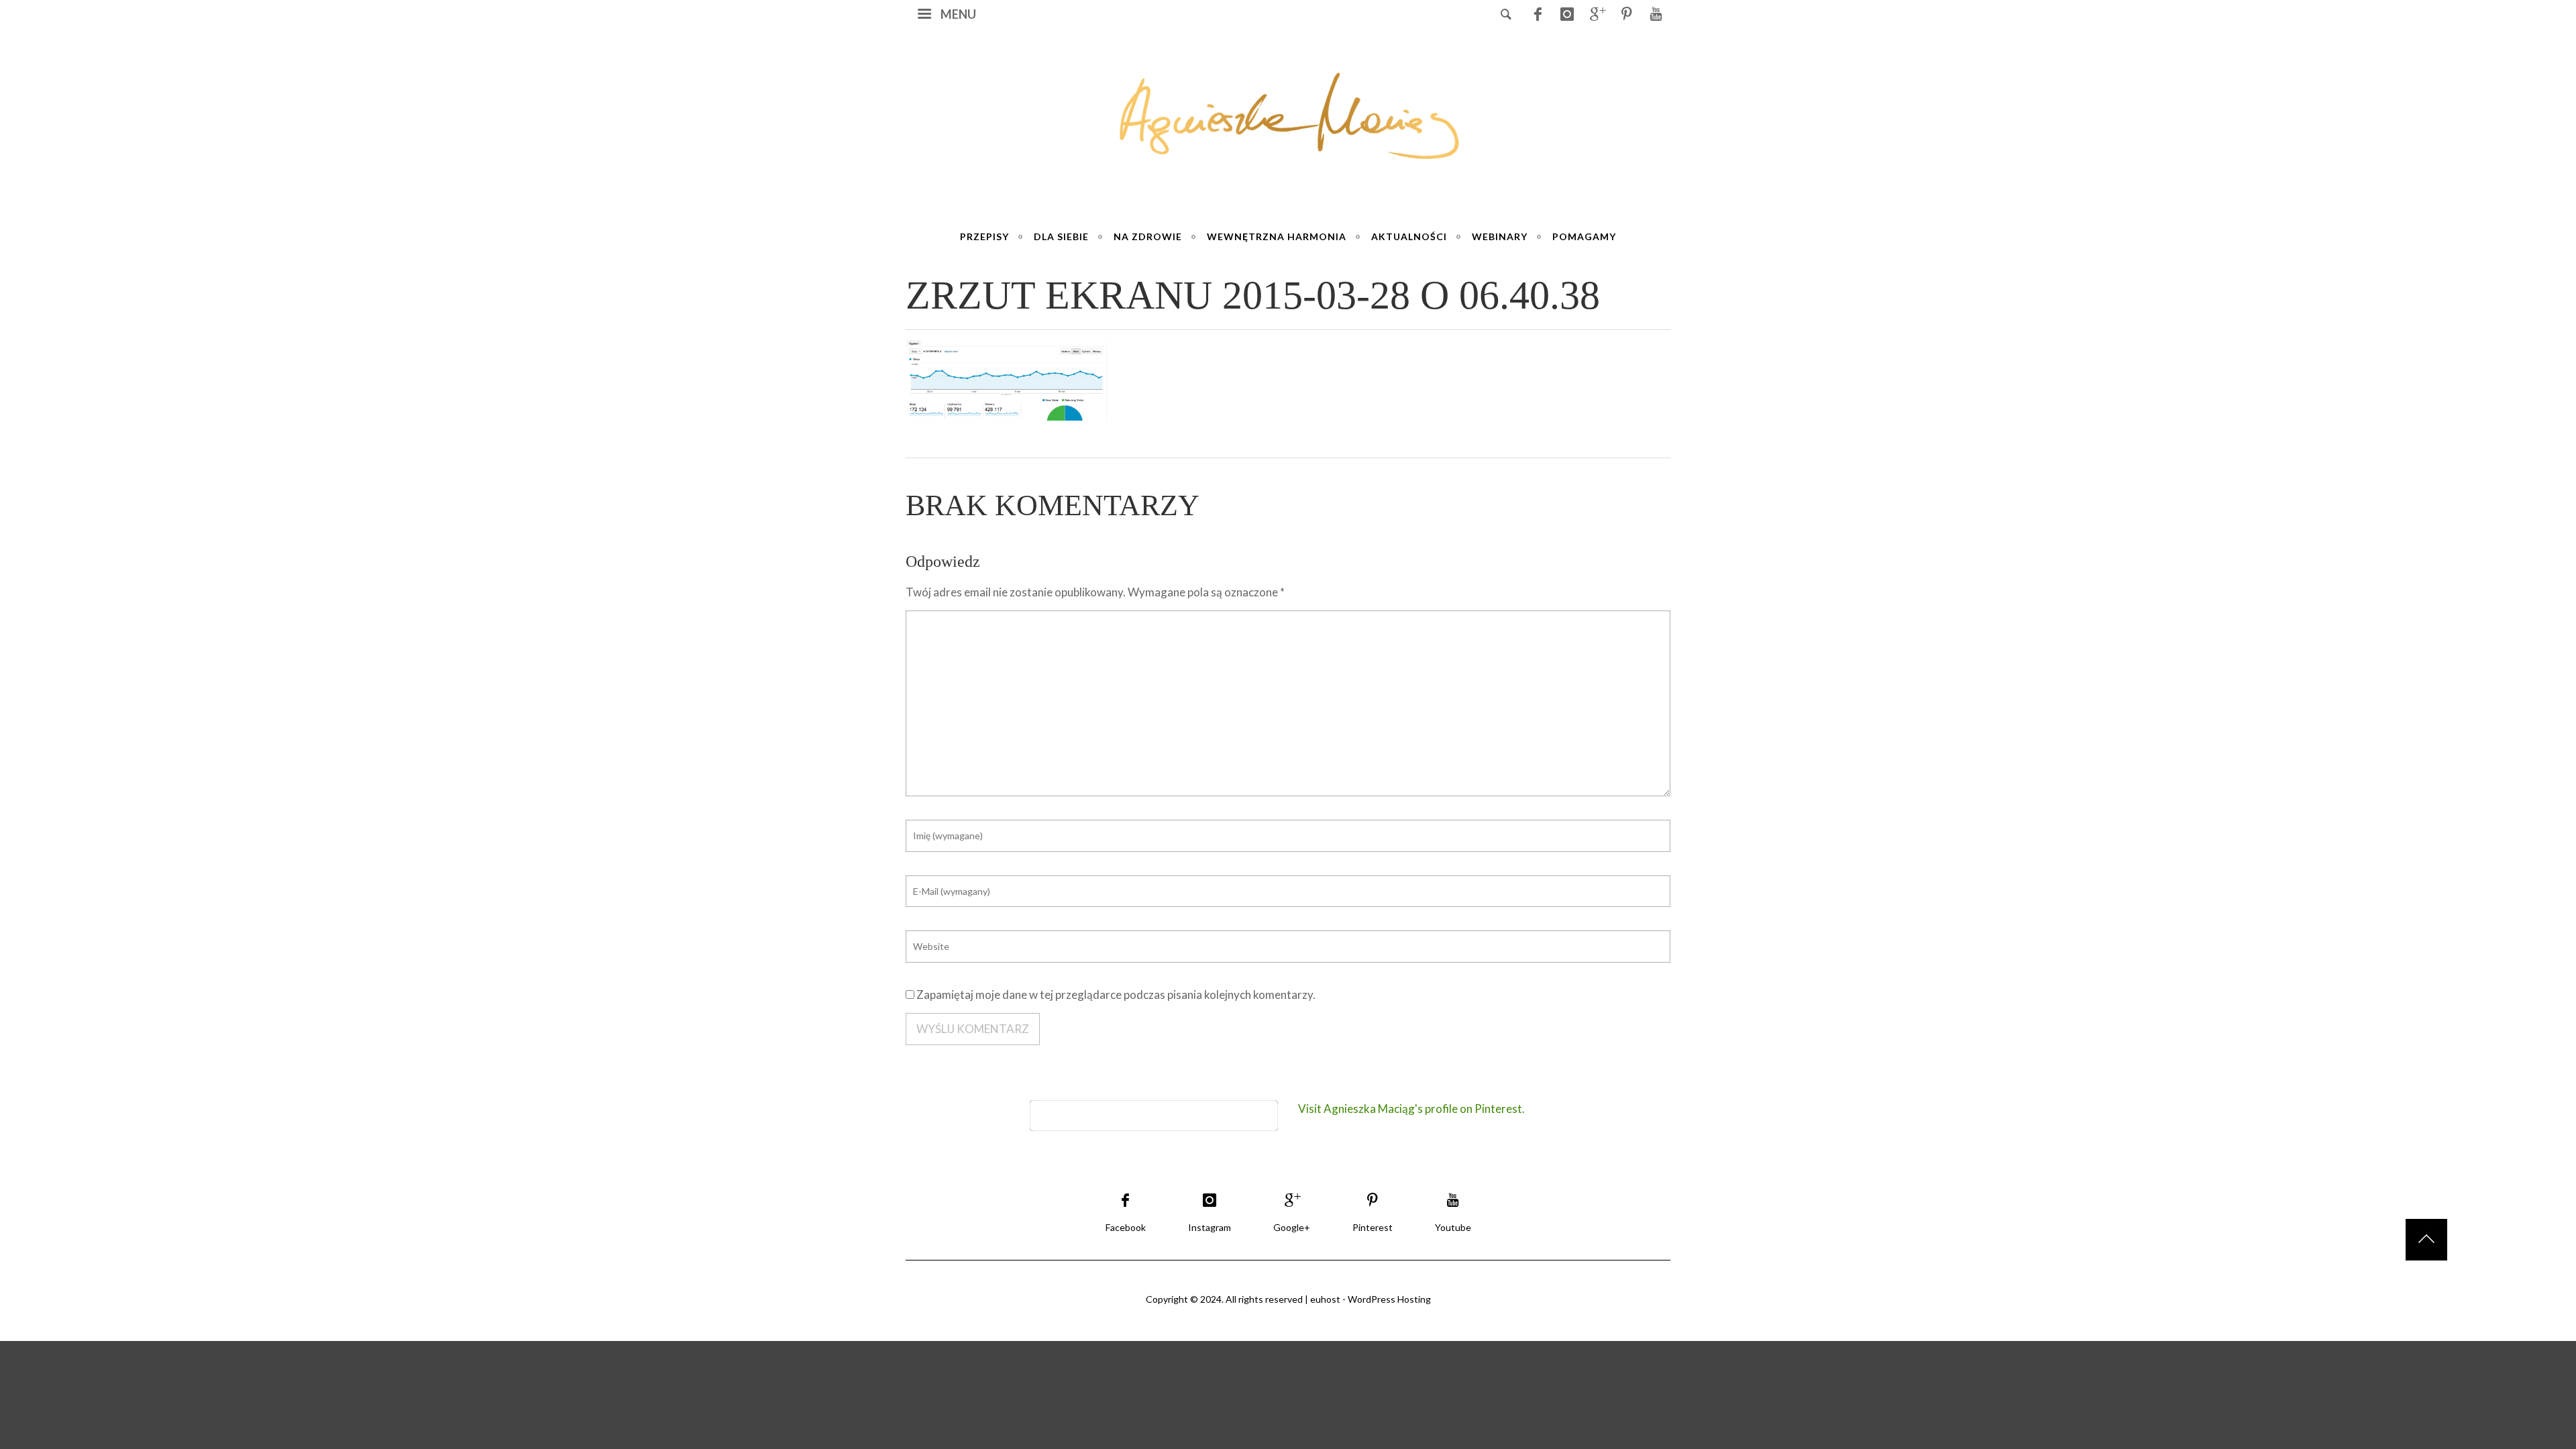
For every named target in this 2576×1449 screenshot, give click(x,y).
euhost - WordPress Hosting (1371, 1299)
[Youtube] (1656, 13)
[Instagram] (1567, 13)
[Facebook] (1538, 13)
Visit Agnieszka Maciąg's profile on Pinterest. (1411, 1109)
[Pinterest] (1626, 13)
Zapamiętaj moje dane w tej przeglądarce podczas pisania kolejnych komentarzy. (1116, 995)
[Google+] (1597, 13)
